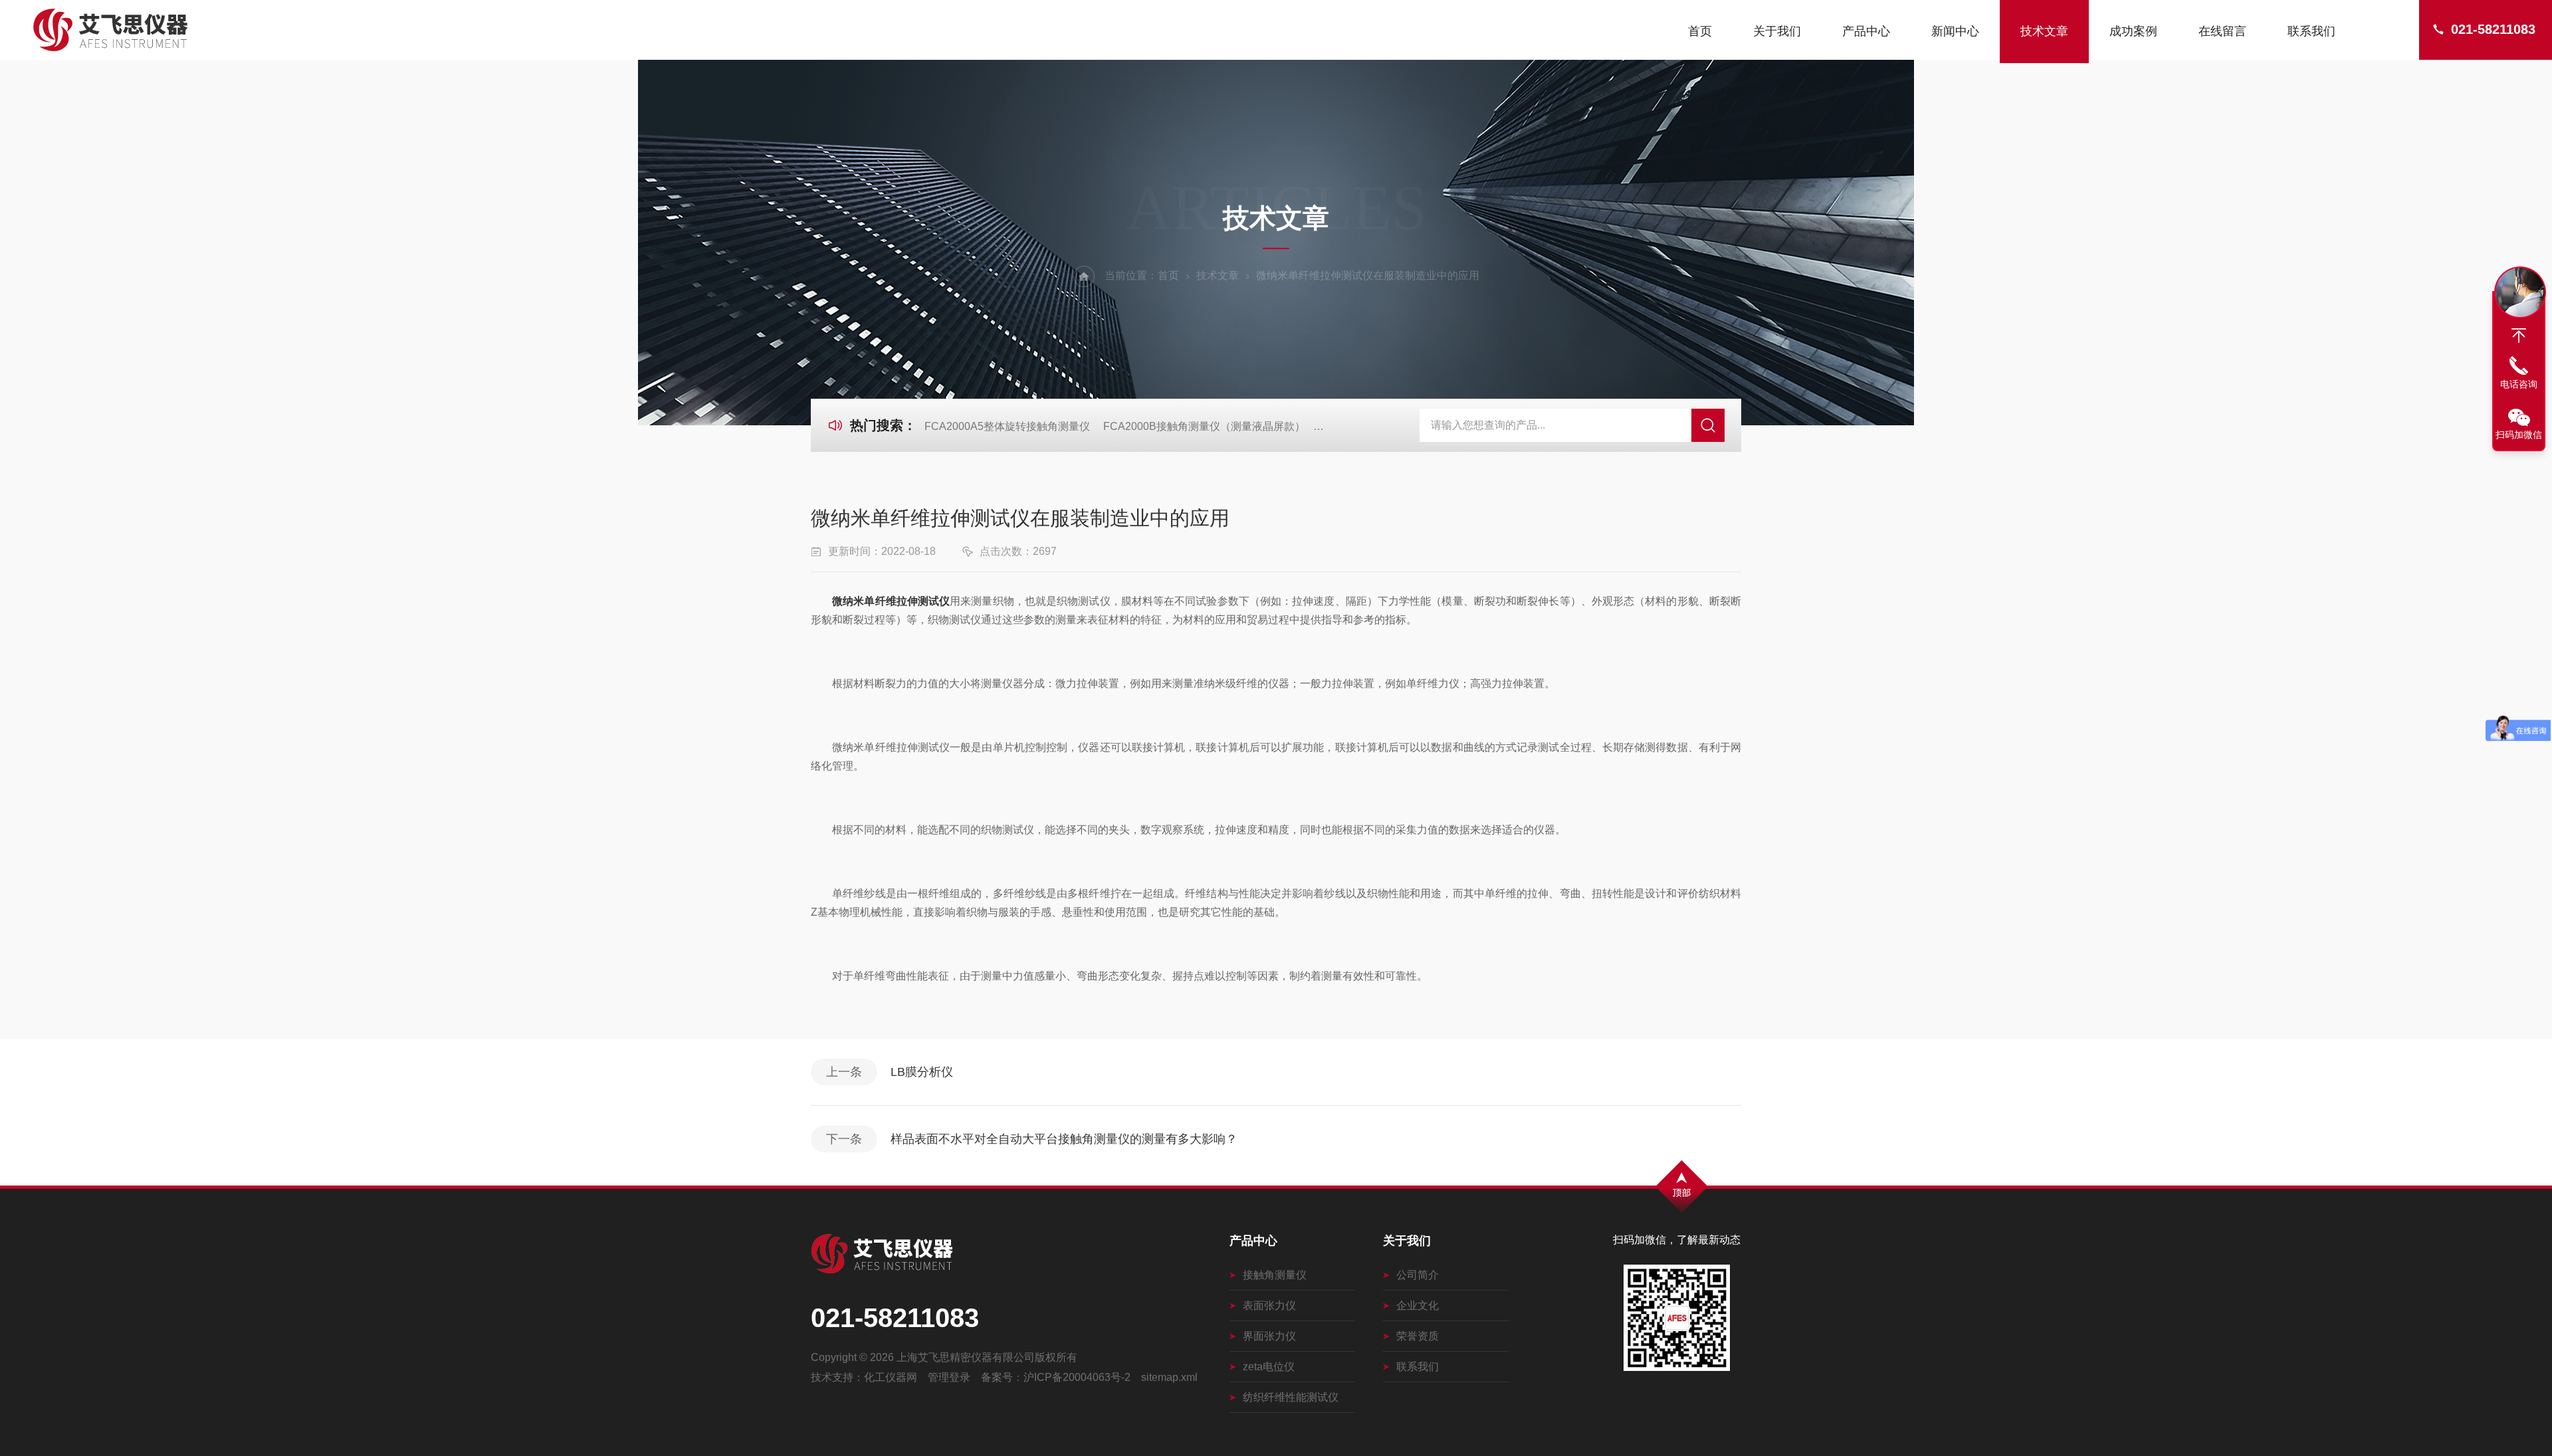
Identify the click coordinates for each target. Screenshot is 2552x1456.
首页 (1700, 31)
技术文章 (2044, 31)
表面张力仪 (1269, 1305)
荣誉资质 (1418, 1336)
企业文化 (1418, 1305)
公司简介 (1418, 1275)
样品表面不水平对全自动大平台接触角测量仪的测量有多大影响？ (1064, 1139)
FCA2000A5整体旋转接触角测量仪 (1007, 426)
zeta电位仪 (1269, 1367)
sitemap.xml (1169, 1377)
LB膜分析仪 (922, 1072)
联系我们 (2311, 31)
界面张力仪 (1269, 1336)
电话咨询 (2519, 384)
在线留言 (2222, 31)
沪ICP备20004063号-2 (1077, 1377)
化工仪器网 (891, 1377)
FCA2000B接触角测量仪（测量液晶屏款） (1204, 426)
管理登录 (949, 1377)
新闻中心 (1955, 31)
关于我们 (1777, 31)
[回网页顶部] (2519, 336)
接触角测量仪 (1275, 1275)
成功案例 (2133, 31)
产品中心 (1866, 31)
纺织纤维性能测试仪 (1291, 1397)
